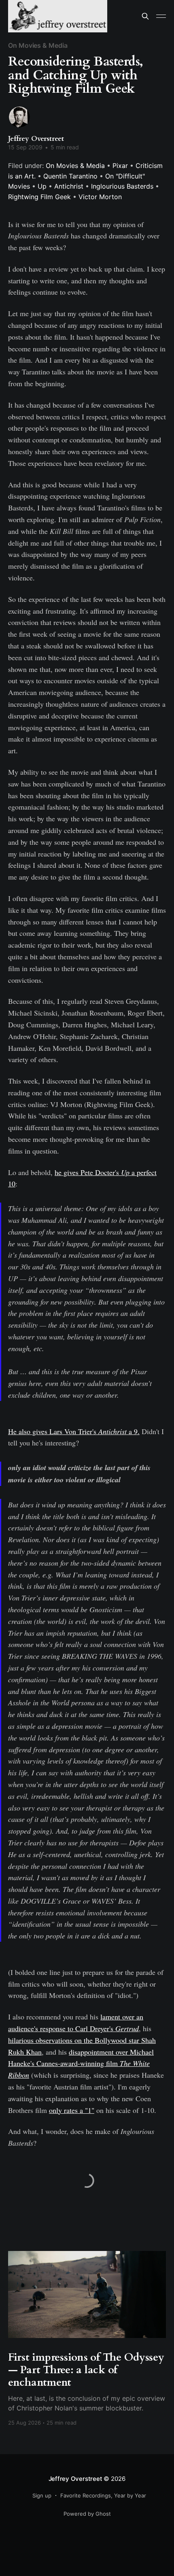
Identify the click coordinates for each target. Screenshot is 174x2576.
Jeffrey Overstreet (36, 139)
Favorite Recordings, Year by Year (103, 2495)
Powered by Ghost (87, 2514)
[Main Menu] (161, 16)
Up (42, 186)
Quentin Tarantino (70, 176)
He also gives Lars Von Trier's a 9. (74, 1431)
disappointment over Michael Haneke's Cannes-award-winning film (81, 2064)
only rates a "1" (72, 2110)
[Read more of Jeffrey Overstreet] (19, 117)
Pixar (120, 166)
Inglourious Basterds (122, 186)
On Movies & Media (38, 45)
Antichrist (69, 186)
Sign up (42, 2495)
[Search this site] (145, 16)
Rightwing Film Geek (39, 197)
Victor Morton (100, 197)
